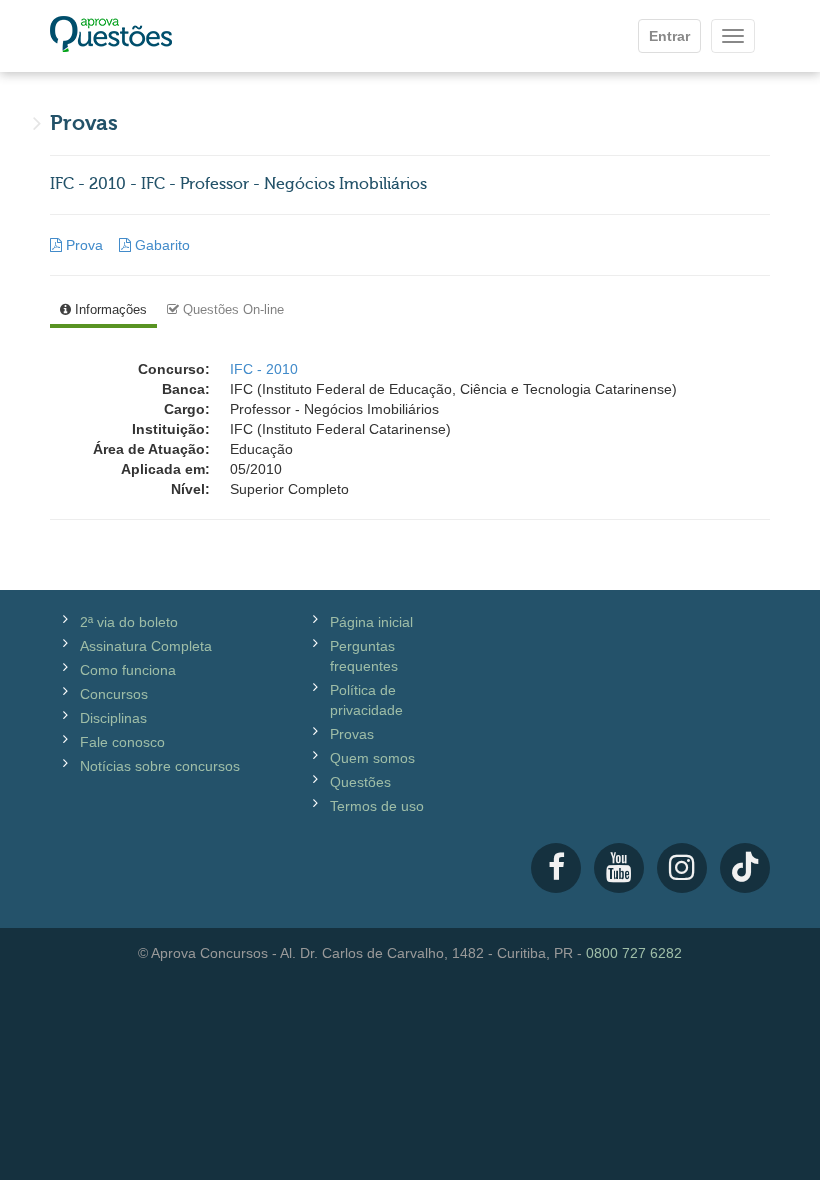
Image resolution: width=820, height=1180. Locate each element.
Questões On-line (231, 309)
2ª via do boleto (129, 622)
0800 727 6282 (634, 953)
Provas (352, 734)
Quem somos (372, 758)
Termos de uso (377, 806)
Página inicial (371, 622)
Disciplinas (113, 718)
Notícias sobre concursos (160, 766)
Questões (360, 782)
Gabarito (160, 245)
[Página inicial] (111, 36)
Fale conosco (122, 742)
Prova (84, 245)
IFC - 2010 (264, 369)
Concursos (114, 694)
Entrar (669, 36)
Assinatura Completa (146, 646)
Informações (109, 309)
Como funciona (128, 670)
